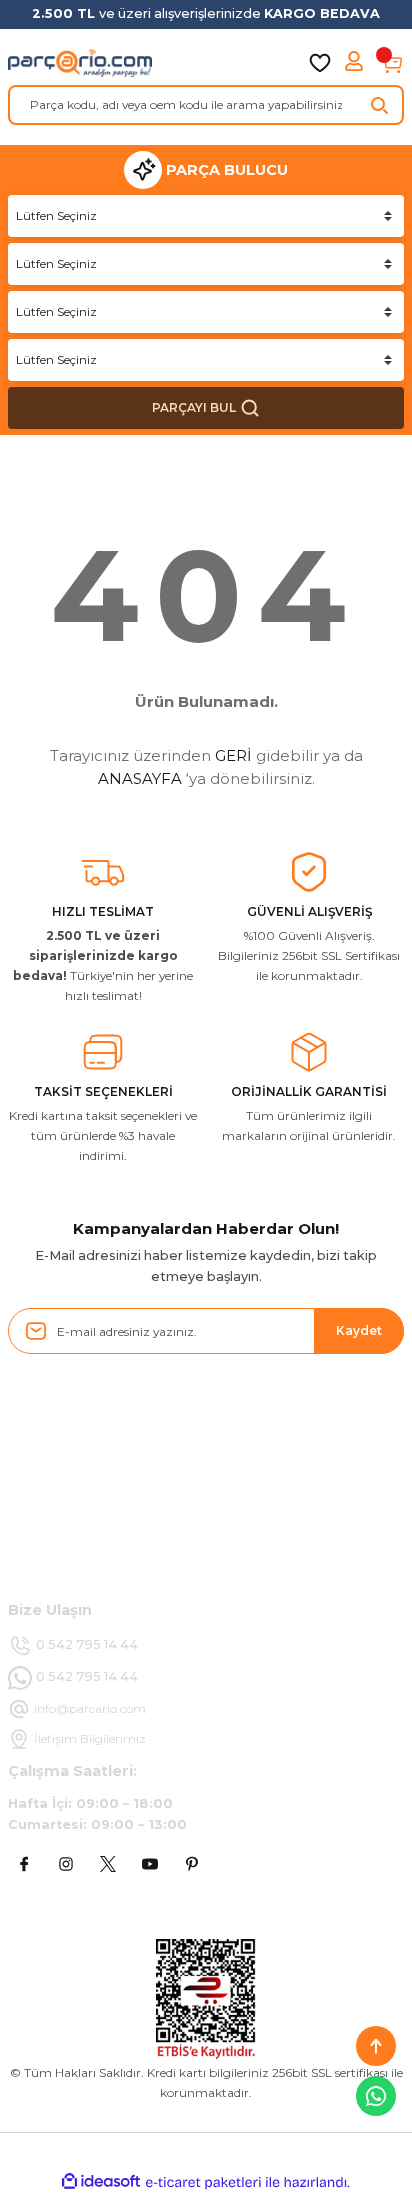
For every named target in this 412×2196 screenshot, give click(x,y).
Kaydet (359, 1330)
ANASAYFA (140, 778)
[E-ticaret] (203, 2182)
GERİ (233, 755)
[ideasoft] (101, 2182)
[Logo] (80, 63)
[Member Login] (356, 63)
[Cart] (392, 63)
